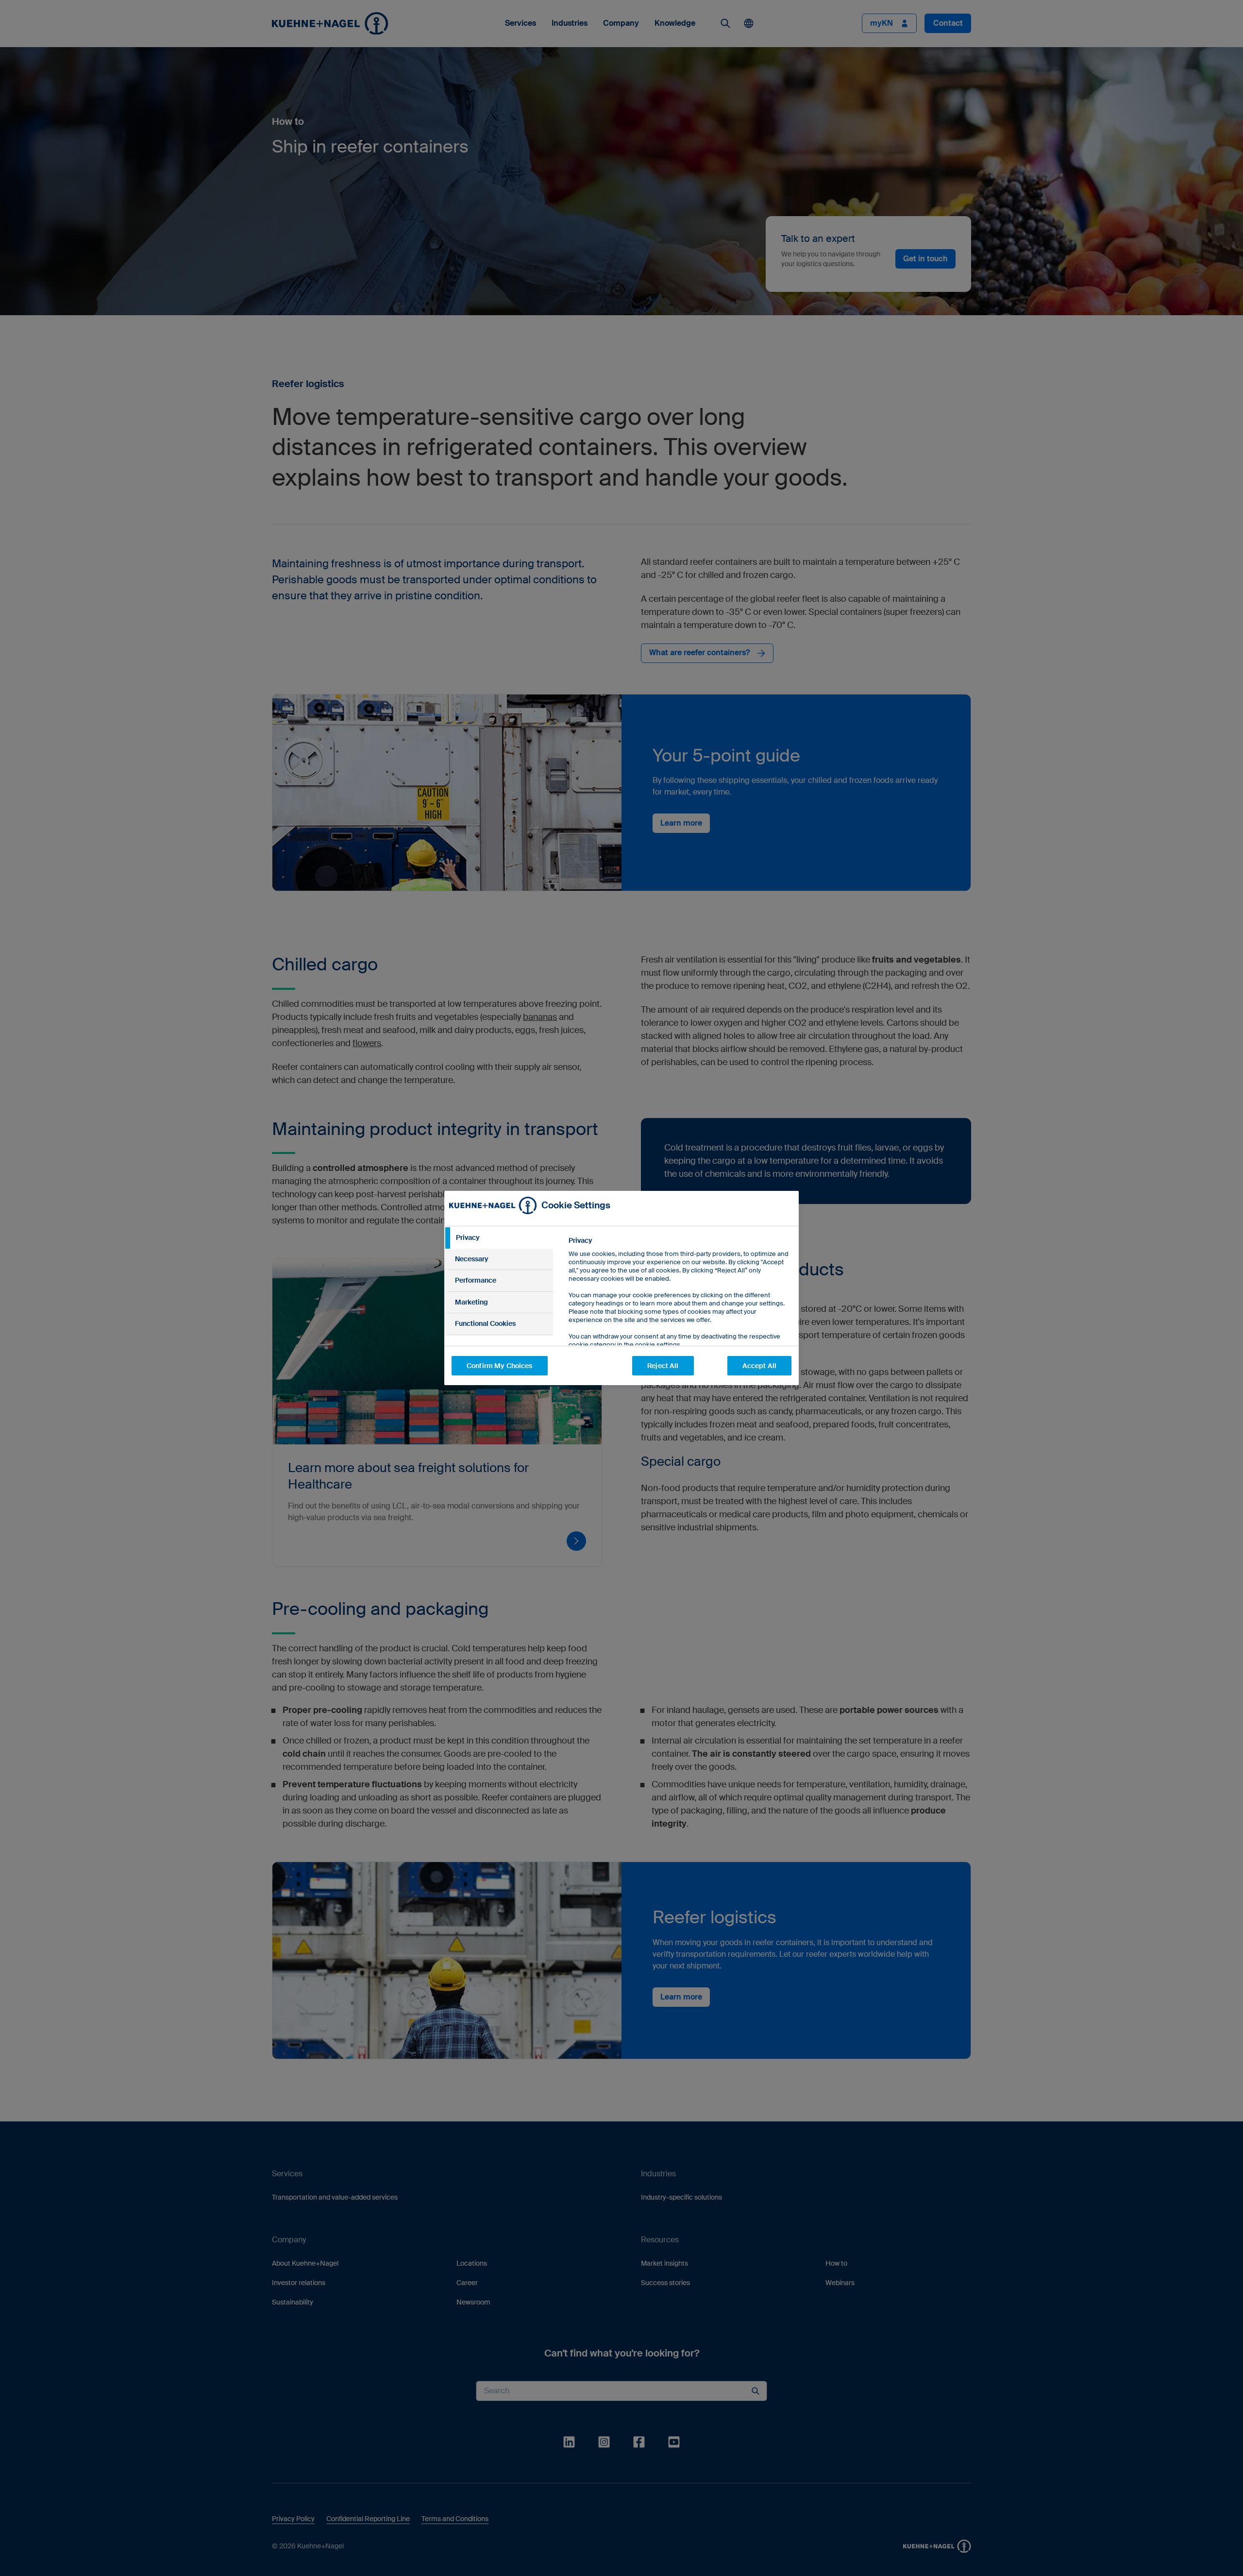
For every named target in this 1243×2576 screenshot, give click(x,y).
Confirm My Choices (500, 1366)
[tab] (499, 1238)
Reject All (663, 1366)
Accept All (759, 1366)
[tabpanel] (680, 1314)
